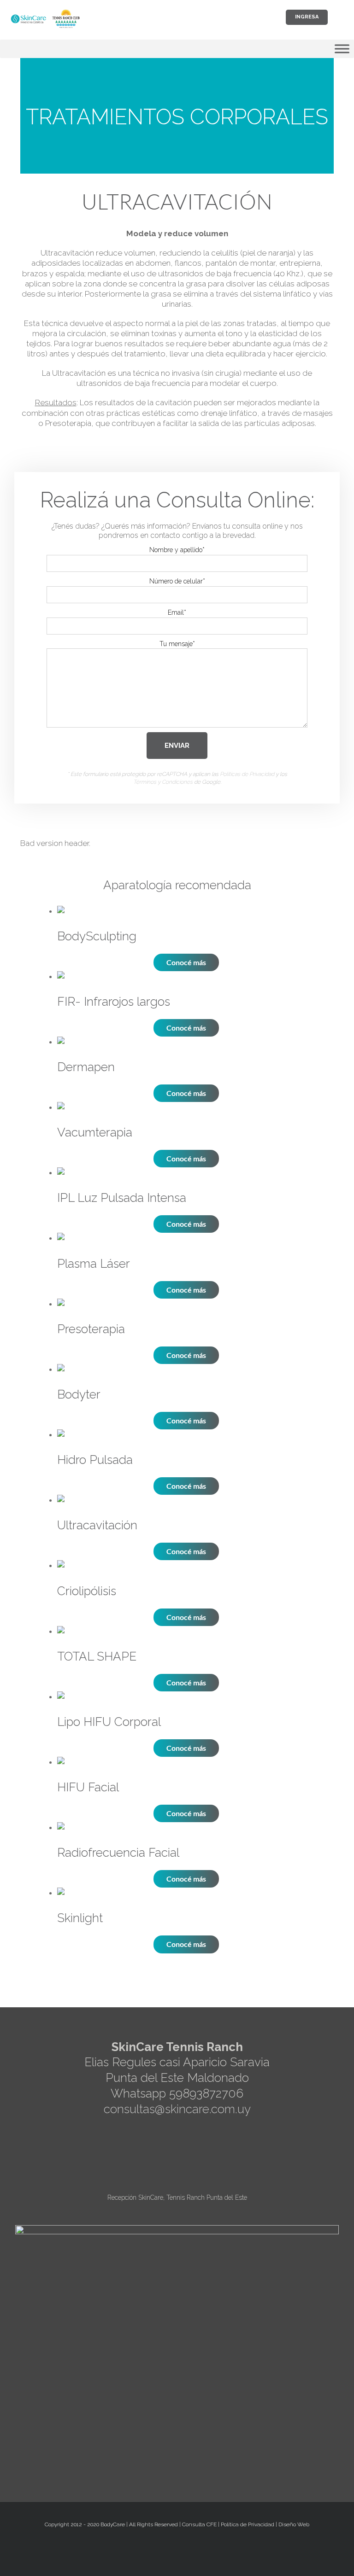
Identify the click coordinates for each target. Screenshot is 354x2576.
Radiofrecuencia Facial (118, 1853)
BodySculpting (97, 936)
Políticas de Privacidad (247, 774)
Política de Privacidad (248, 2524)
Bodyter (79, 1394)
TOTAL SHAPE (97, 1656)
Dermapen (86, 1067)
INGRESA (307, 17)
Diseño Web (294, 2524)
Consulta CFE (199, 2524)
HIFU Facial (88, 1787)
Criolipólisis (87, 1591)
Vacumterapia (95, 1132)
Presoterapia (91, 1329)
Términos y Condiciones (163, 782)
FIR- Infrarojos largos (114, 1002)
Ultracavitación (97, 1525)
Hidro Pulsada (95, 1460)
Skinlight (80, 1918)
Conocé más (186, 962)
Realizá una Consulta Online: (177, 500)
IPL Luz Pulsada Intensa (122, 1198)
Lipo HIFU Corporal (109, 1722)
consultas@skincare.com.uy (177, 2109)
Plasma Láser (94, 1264)
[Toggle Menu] (342, 49)
